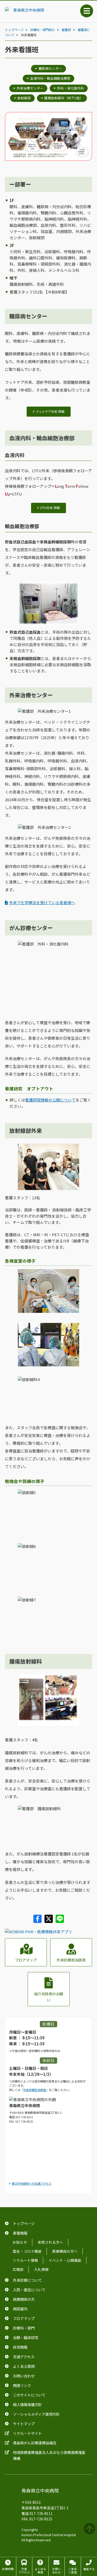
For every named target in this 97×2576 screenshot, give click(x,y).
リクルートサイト (27, 2433)
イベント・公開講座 (65, 2260)
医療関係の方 (24, 2299)
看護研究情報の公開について (50, 1100)
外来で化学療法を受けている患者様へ (42, 903)
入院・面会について (29, 2290)
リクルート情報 (25, 2260)
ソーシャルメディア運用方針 (36, 2414)
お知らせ (20, 2242)
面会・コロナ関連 (27, 2251)
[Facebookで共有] (38, 1921)
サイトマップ (24, 2424)
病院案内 (20, 2309)
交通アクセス (24, 2357)
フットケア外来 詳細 (50, 411)
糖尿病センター (50, 68)
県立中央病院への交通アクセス (32, 2183)
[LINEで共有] (60, 1921)
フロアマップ (26, 1960)
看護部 (66, 30)
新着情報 (20, 2233)
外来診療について (27, 2280)
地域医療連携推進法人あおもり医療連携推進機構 (49, 2455)
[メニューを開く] (87, 11)
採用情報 (20, 2347)
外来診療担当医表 (71, 1960)
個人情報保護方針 (27, 2404)
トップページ (14, 30)
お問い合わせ (24, 2376)
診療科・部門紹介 (43, 30)
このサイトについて (29, 2395)
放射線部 (24, 98)
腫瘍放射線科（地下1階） (64, 98)
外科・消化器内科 (70, 88)
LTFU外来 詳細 (50, 508)
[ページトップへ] (90, 2529)
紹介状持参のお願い (49, 1997)
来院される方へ (50, 2242)
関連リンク (22, 2385)
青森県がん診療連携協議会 (35, 2443)
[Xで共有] (49, 1921)
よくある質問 (24, 2366)
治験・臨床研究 (26, 2337)
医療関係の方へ (65, 2251)
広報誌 (18, 2269)
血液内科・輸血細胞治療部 (50, 78)
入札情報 (41, 2269)
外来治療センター (30, 88)
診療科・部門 (24, 2328)
